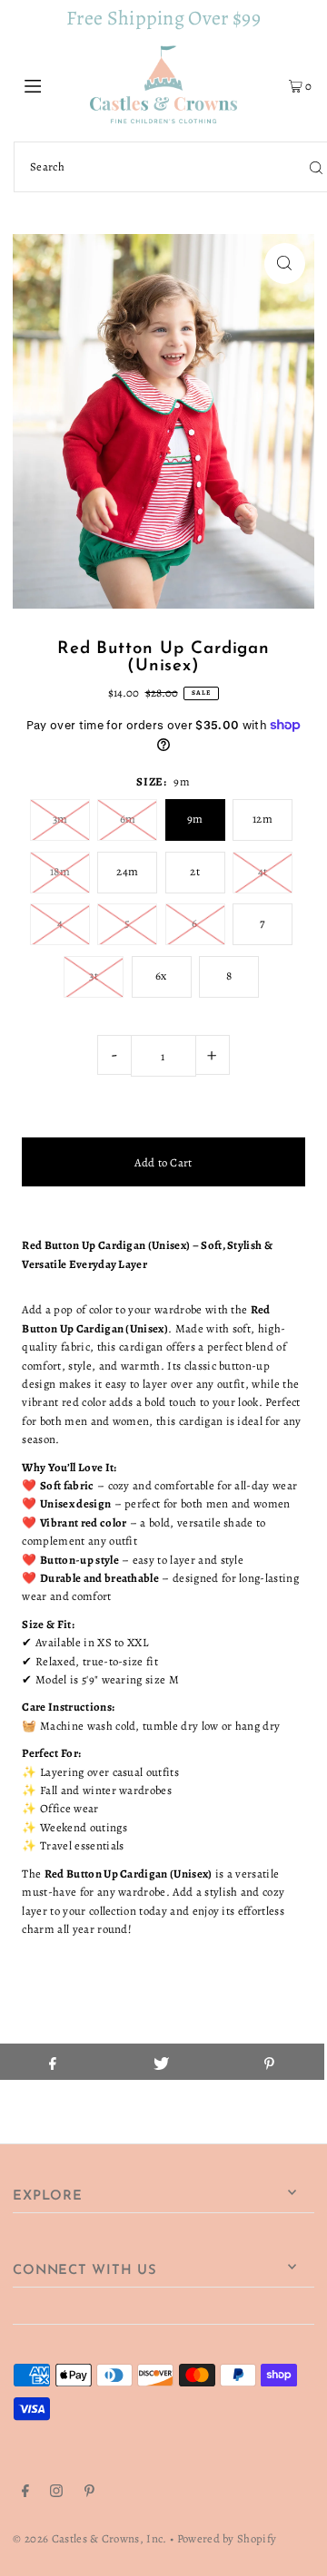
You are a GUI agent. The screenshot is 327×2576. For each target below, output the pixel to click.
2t (195, 871)
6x (161, 976)
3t (94, 976)
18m (60, 871)
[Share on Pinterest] (270, 2062)
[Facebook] (25, 2493)
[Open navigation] (52, 84)
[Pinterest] (89, 2493)
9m (195, 819)
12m (263, 819)
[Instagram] (56, 2493)
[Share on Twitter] (161, 2062)
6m (128, 819)
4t (263, 871)
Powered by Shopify (227, 2538)
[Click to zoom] (285, 263)
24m (127, 871)
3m (60, 819)
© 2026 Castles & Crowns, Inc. (89, 2538)
